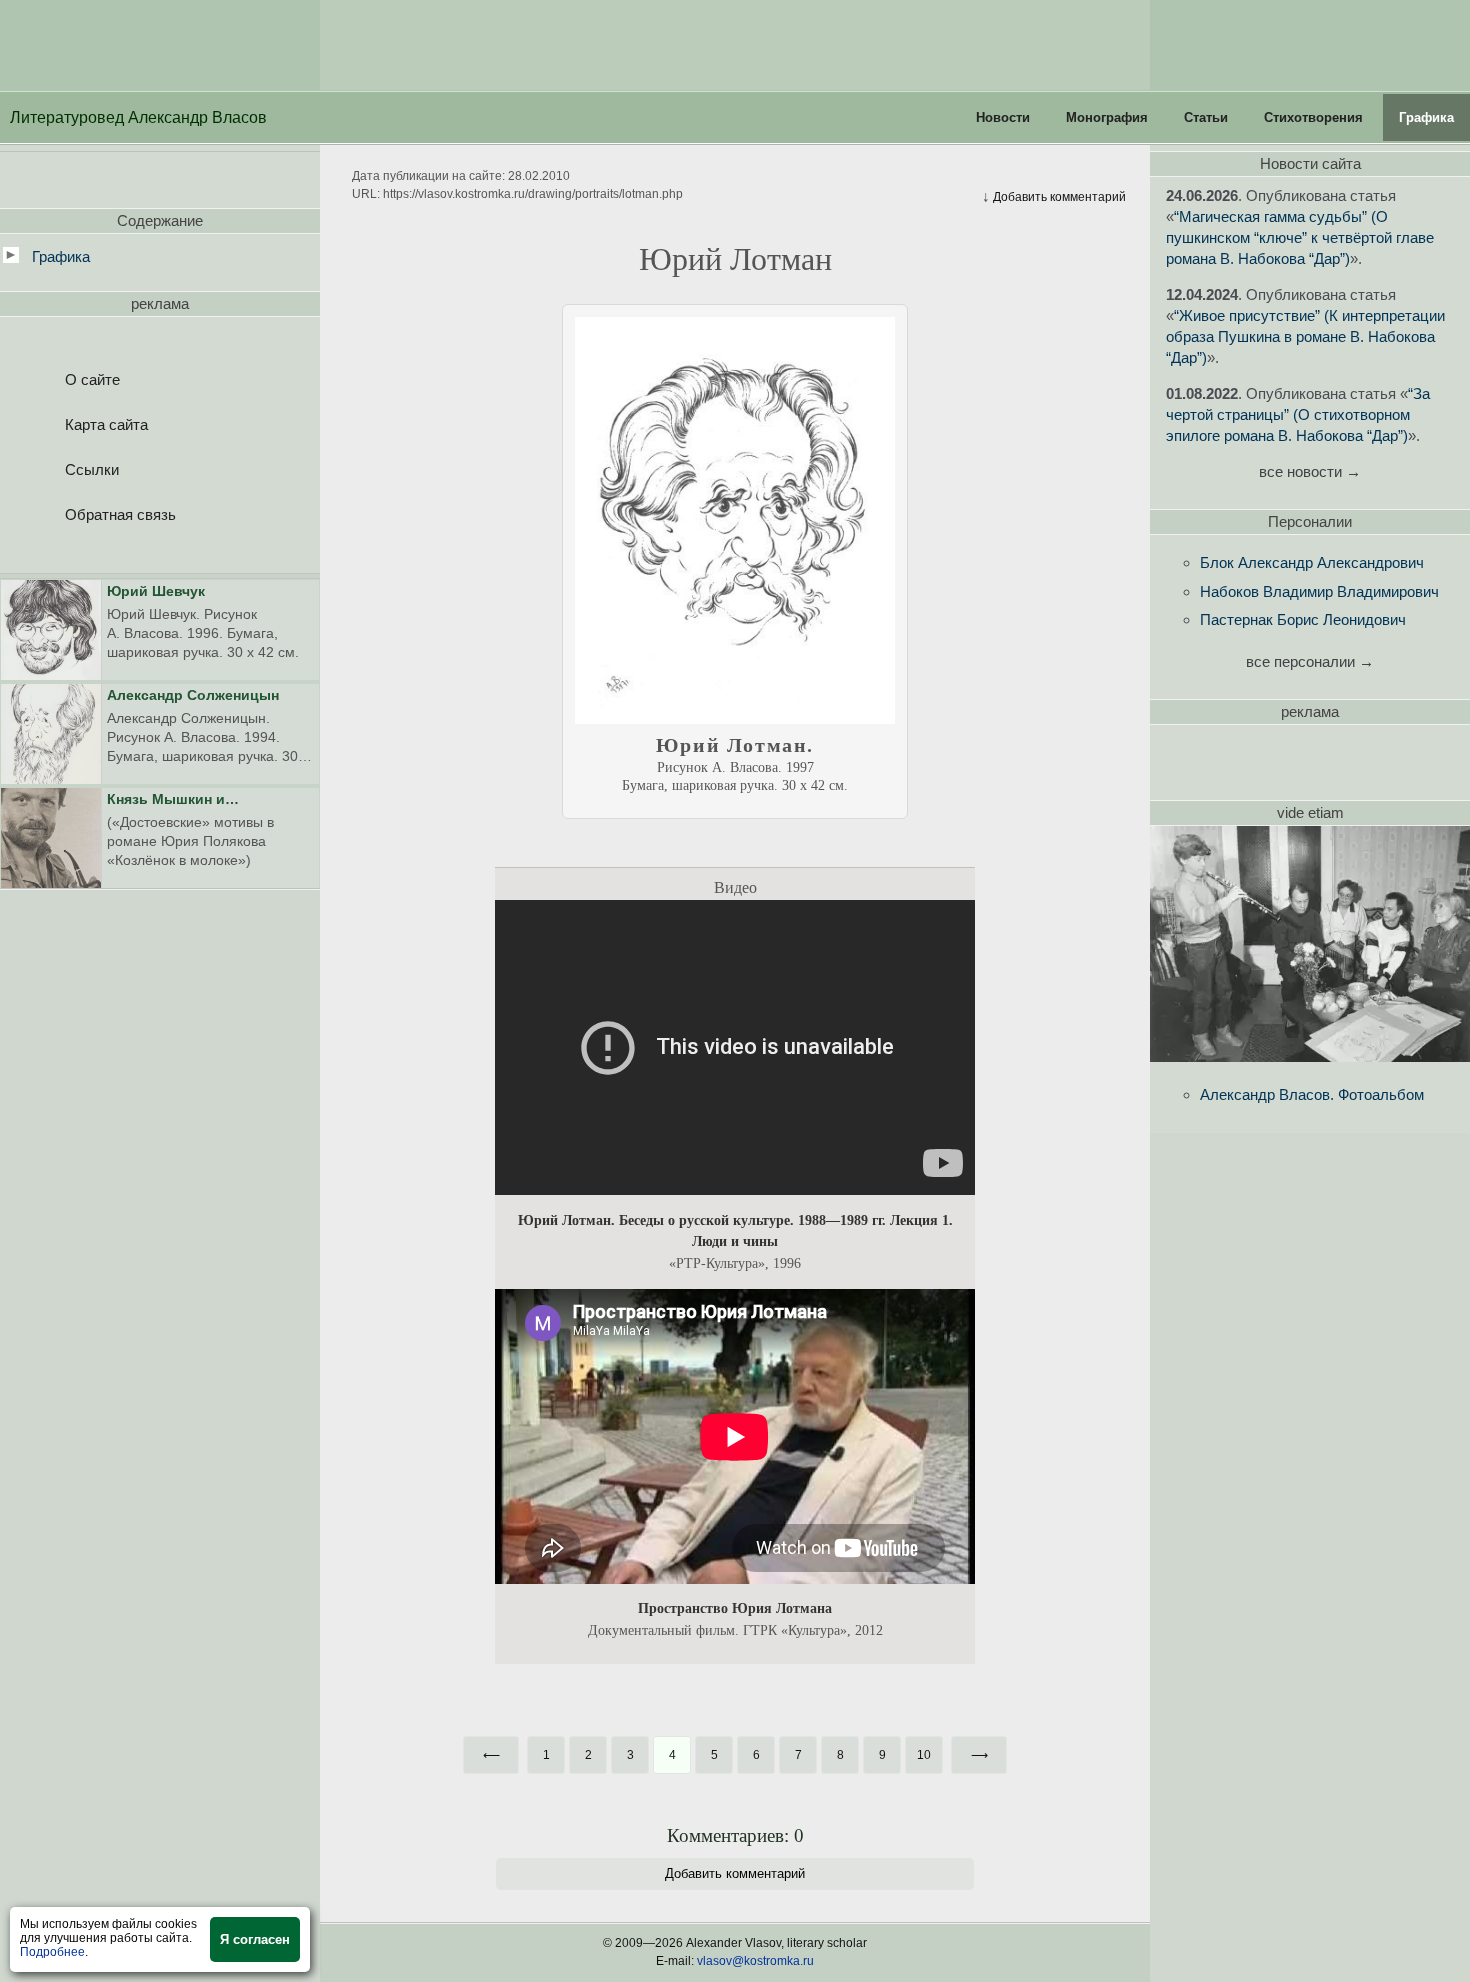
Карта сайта (106, 424)
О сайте (92, 379)
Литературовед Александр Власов (138, 117)
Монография (1107, 117)
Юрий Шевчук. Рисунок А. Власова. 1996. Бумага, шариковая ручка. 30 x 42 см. (203, 622)
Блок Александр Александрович (1312, 562)
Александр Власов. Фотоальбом (1312, 1094)
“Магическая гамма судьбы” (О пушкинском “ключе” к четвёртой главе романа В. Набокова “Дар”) (1300, 237)
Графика (1426, 117)
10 (924, 1755)
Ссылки (92, 469)
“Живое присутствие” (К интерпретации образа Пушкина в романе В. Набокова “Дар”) (1305, 336)
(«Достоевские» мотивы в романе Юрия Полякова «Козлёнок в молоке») (190, 830)
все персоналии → (1310, 661)
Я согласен (255, 1939)
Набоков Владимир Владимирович (1319, 591)
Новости (1003, 117)
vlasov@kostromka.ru (755, 1961)
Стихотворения (1313, 117)
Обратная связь (120, 514)
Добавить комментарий (1054, 195)
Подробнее (52, 1952)
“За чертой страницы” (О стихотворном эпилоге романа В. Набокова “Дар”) (1298, 414)
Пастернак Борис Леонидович (1303, 619)
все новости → (1310, 471)
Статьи (1206, 117)
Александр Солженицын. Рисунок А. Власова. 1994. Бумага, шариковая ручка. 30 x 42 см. (208, 727)
